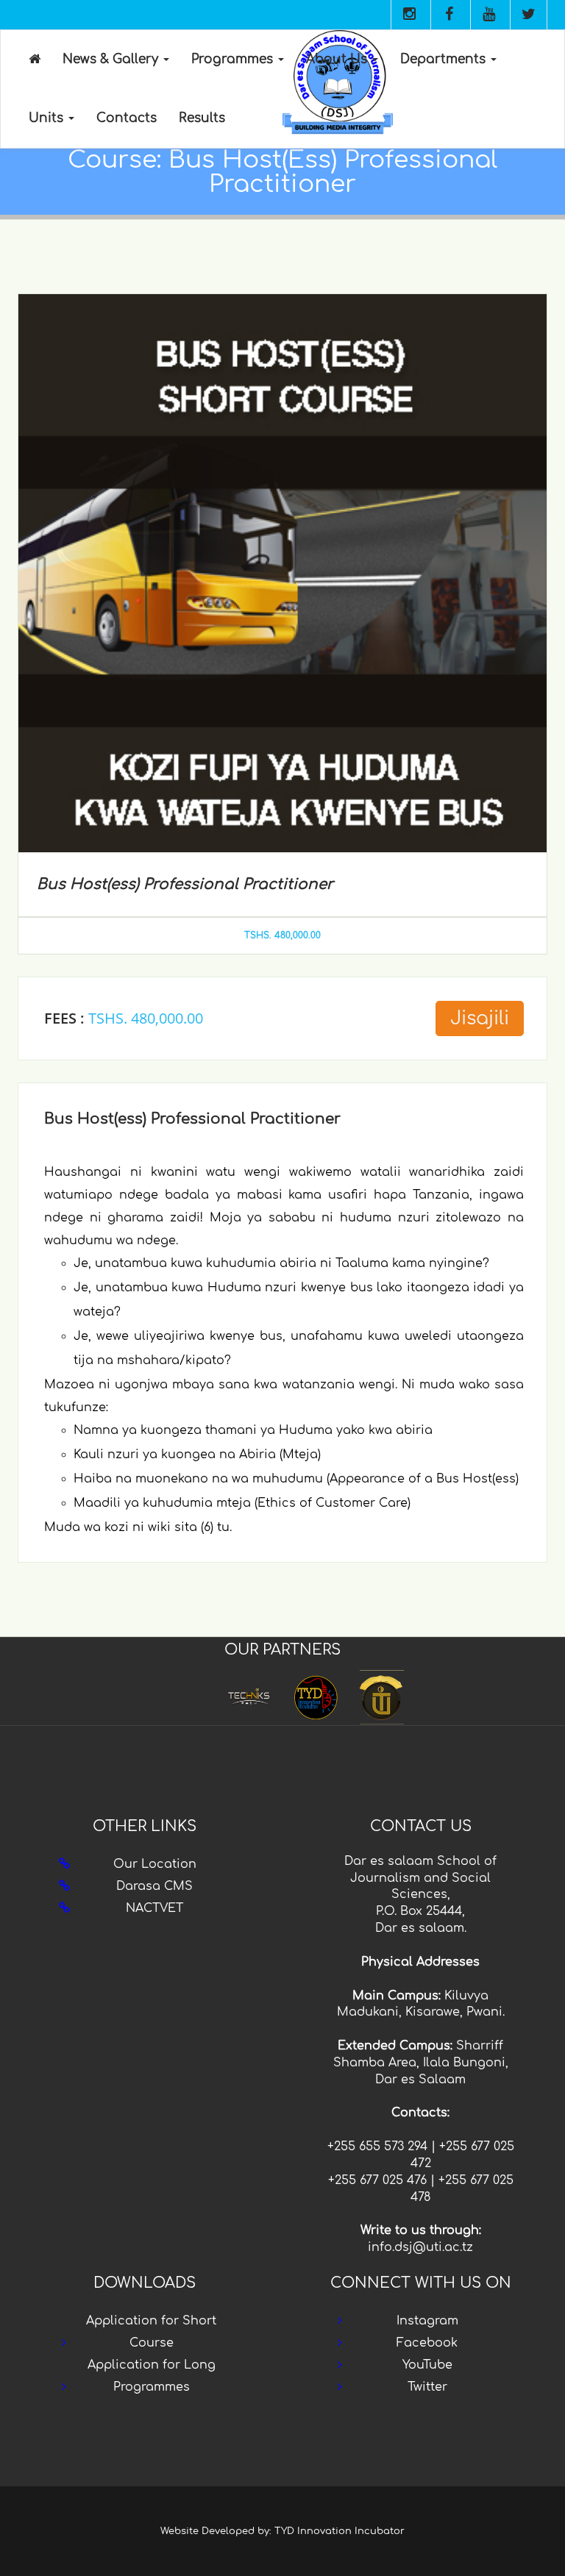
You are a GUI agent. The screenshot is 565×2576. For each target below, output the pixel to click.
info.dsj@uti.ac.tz (420, 2247)
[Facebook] (449, 15)
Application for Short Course (151, 2332)
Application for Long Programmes (152, 2376)
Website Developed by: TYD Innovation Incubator (282, 2531)
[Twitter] (528, 15)
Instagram (427, 2321)
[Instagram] (409, 15)
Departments (445, 59)
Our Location (155, 1864)
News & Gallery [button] (112, 59)
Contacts (127, 118)
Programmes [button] (234, 59)
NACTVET (154, 1908)
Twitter (427, 2387)
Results (202, 118)
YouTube (427, 2365)
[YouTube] (488, 15)
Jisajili (480, 1018)
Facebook (427, 2343)
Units (48, 118)
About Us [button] (338, 59)
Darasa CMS (154, 1886)
